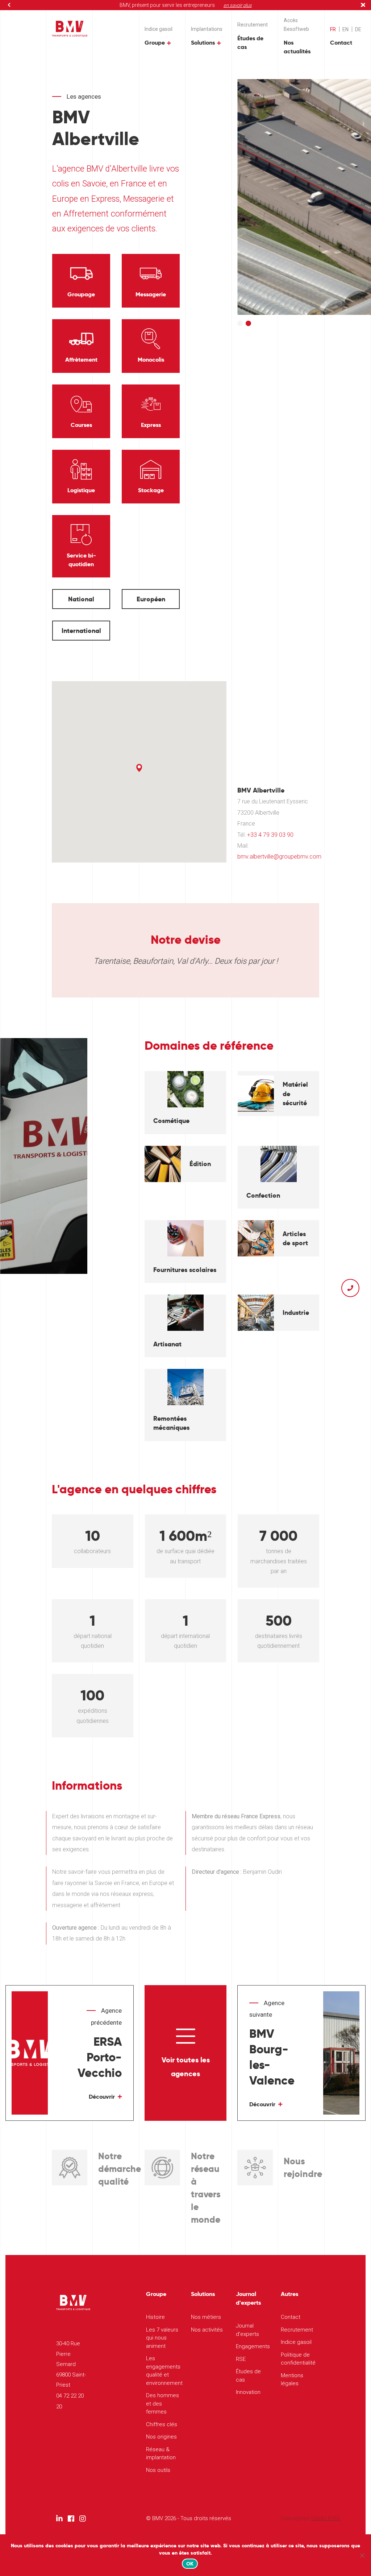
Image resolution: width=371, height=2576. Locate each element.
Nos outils (158, 2470)
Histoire (155, 2317)
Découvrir (102, 2097)
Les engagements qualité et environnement (163, 2371)
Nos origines (161, 2437)
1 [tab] (240, 323)
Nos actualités (297, 47)
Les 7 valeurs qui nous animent (162, 2338)
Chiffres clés (162, 2424)
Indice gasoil (159, 29)
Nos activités (207, 2330)
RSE (241, 2359)
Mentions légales (292, 2380)
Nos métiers (206, 2317)
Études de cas (250, 43)
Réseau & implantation (161, 2454)
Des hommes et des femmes (162, 2404)
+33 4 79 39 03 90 (270, 835)
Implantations (207, 29)
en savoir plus (238, 5)
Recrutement (253, 25)
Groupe (155, 43)
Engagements (253, 2346)
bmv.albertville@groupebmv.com (279, 857)
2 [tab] (248, 323)
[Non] (362, 2555)
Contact (341, 43)
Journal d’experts (247, 2330)
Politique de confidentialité (298, 2359)
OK (190, 2564)
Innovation (248, 2392)
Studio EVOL (326, 2518)
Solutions (203, 43)
